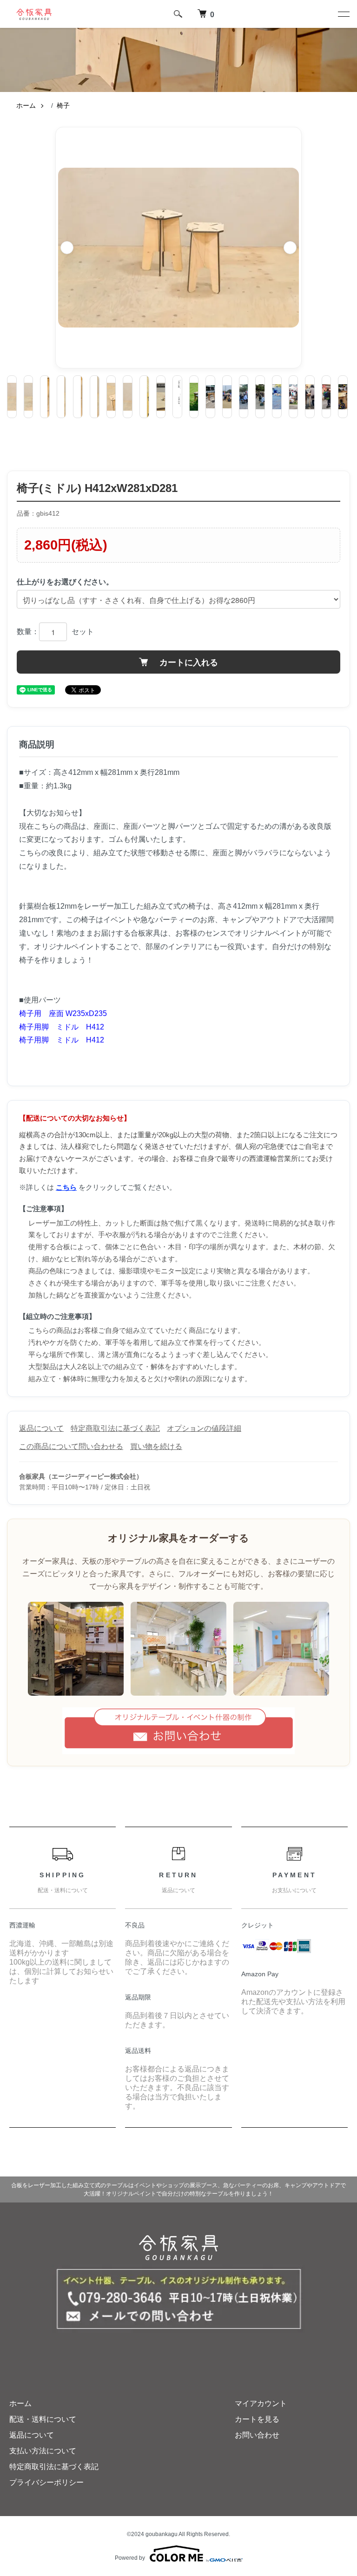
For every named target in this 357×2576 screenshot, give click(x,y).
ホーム (26, 106)
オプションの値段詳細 (204, 1428)
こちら (66, 1187)
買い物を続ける (156, 1446)
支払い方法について (43, 2451)
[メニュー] (343, 14)
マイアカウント (261, 2403)
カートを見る (257, 2419)
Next (290, 248)
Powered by (130, 2558)
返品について (41, 1428)
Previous (67, 248)
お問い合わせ (257, 2435)
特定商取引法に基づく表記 (115, 1428)
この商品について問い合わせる (71, 1446)
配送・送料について (43, 2419)
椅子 (63, 106)
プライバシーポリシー (46, 2482)
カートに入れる (188, 662)
